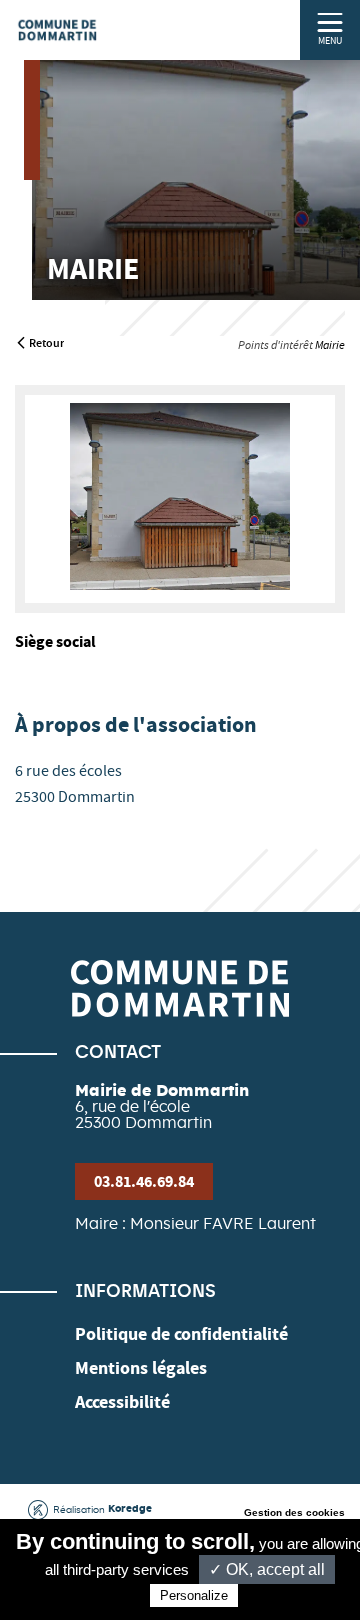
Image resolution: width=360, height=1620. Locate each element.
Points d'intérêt (275, 345)
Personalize (194, 1595)
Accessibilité (122, 1402)
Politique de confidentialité (181, 1334)
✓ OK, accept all (267, 1569)
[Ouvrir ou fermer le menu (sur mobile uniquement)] (330, 21)
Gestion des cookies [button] (294, 1512)
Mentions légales (141, 1368)
